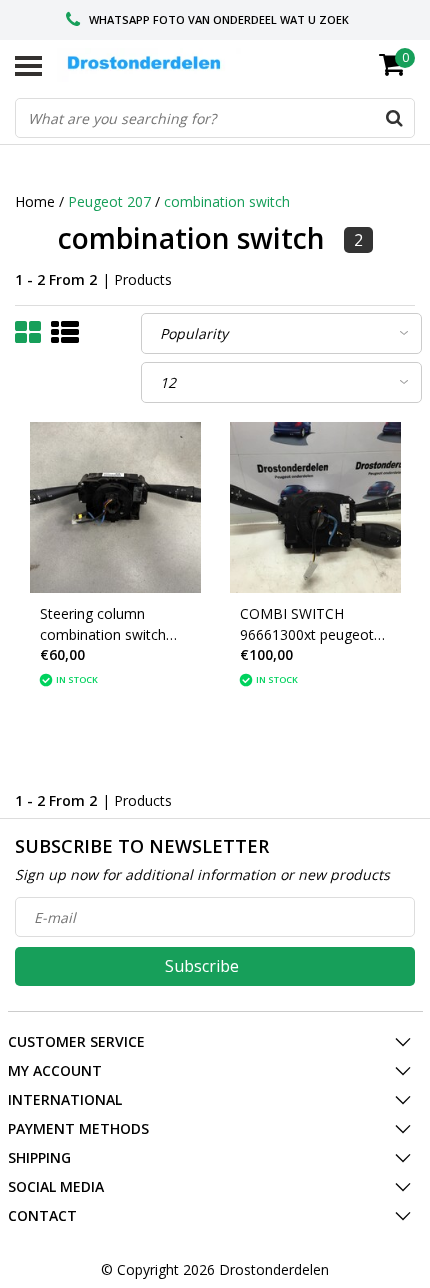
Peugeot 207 (109, 201)
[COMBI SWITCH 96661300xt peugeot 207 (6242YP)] (315, 507)
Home (35, 201)
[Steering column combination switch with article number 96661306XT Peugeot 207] (115, 507)
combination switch (227, 201)
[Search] (394, 118)
